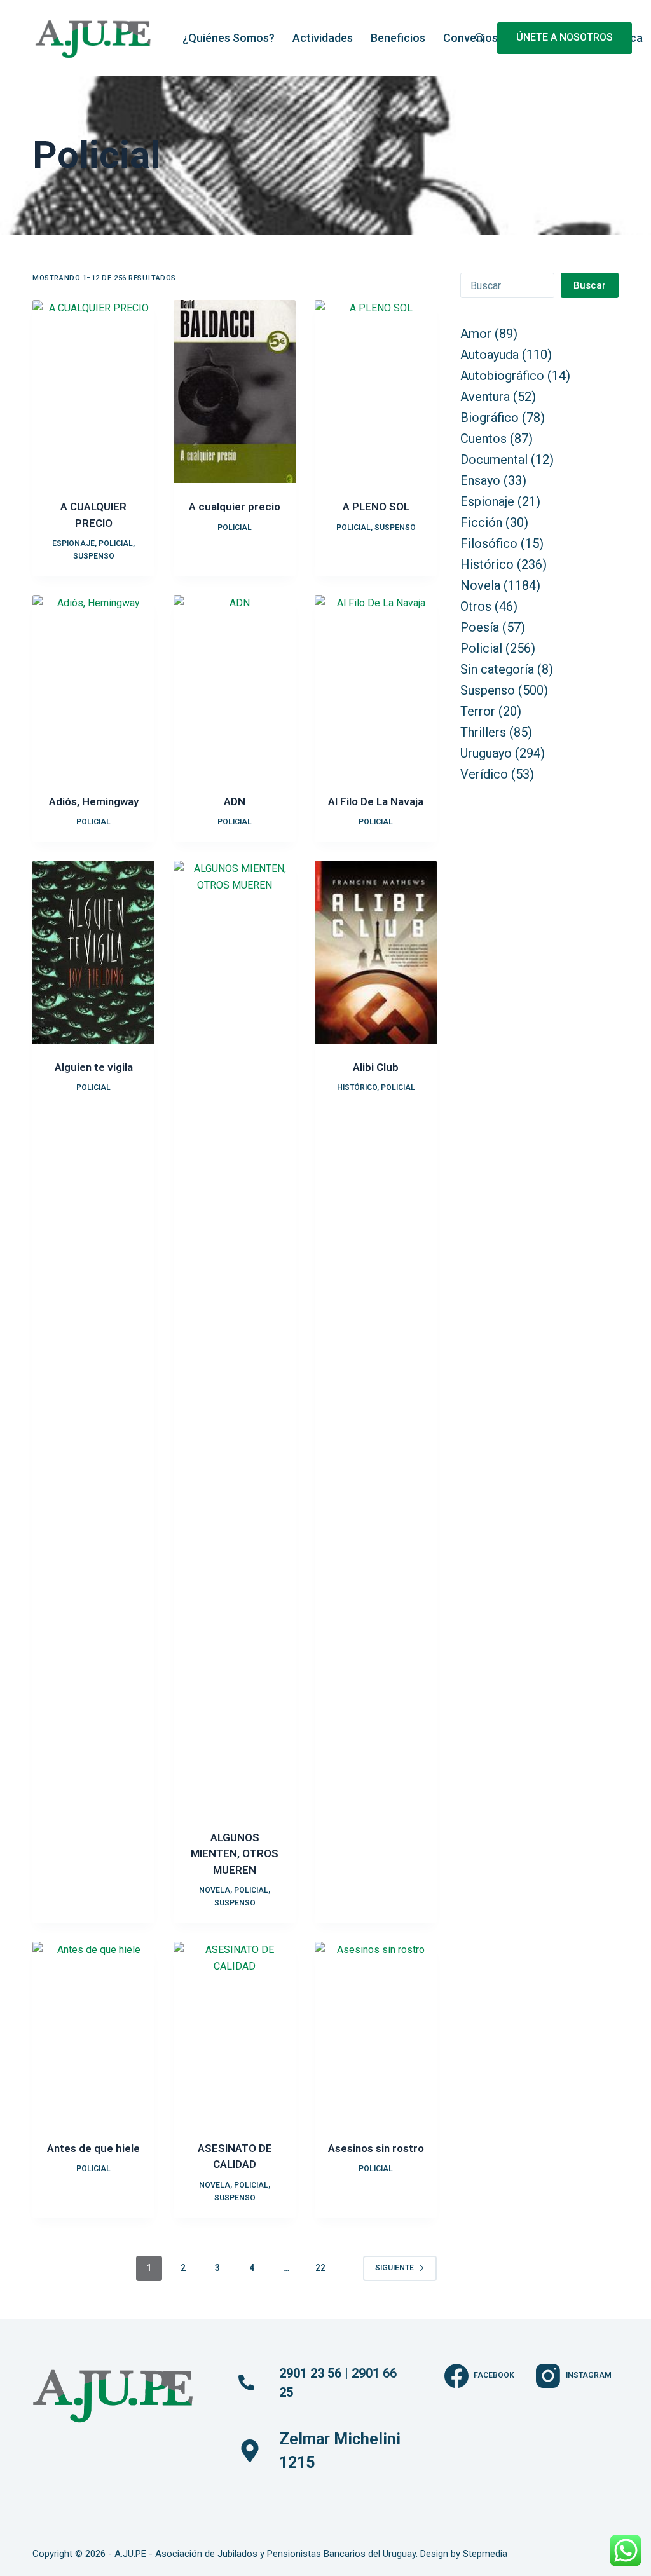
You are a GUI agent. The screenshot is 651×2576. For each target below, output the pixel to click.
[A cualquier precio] (235, 392)
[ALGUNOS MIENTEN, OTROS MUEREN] (235, 1337)
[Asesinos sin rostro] (376, 2033)
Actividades (323, 38)
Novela (215, 1890)
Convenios (470, 38)
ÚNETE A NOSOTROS (565, 37)
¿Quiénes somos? (229, 38)
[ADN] (235, 686)
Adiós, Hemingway (94, 801)
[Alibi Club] (376, 952)
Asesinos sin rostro (376, 2148)
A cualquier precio (235, 507)
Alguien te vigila (94, 1067)
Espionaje (73, 543)
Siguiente (394, 2268)
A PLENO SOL (376, 507)
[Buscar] (480, 38)
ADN (235, 801)
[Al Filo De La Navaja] (376, 686)
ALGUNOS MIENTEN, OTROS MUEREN (235, 1854)
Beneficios (398, 38)
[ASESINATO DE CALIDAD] (235, 2033)
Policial (116, 543)
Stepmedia (485, 2554)
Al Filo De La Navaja (376, 801)
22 (320, 2268)
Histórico (357, 1087)
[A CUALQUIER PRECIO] (93, 392)
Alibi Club (376, 1067)
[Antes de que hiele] (93, 2033)
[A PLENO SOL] (376, 392)
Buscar (590, 285)
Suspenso (94, 556)
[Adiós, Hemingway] (93, 686)
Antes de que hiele (93, 2148)
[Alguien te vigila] (93, 952)
